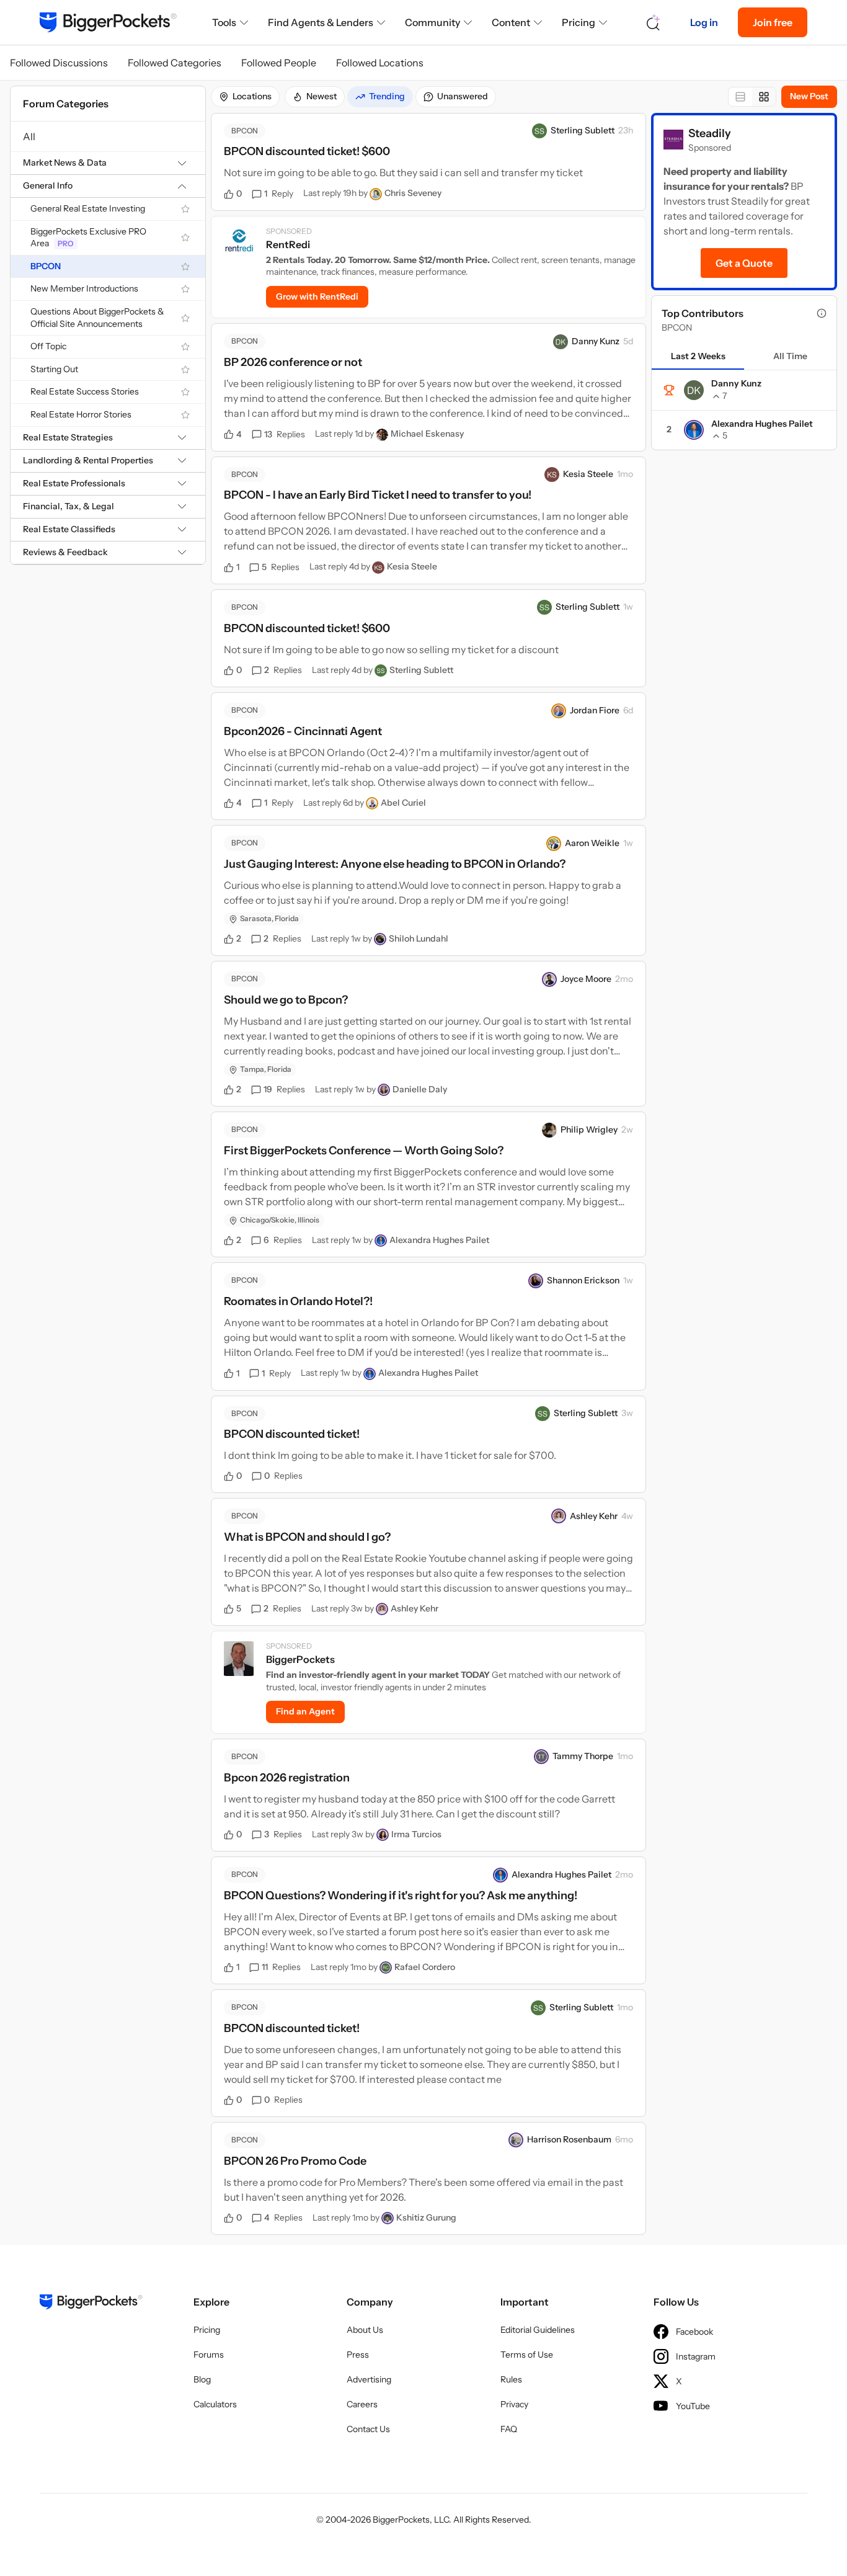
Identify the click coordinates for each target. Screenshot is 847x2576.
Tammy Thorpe (583, 1756)
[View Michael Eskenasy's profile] (382, 435)
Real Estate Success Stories (85, 391)
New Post (809, 96)
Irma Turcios (416, 1834)
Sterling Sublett (583, 130)
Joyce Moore (586, 979)
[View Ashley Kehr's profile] (559, 1516)
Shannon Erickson (583, 1280)
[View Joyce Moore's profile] (549, 979)
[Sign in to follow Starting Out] (185, 370)
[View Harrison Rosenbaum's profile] (516, 2140)
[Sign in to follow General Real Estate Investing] (185, 209)
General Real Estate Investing (88, 208)
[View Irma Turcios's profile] (383, 1835)
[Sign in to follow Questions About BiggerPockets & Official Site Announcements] (185, 318)
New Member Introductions (84, 288)
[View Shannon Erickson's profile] (536, 1281)
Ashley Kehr (594, 1516)
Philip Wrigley (589, 1130)
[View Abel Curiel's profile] (372, 803)
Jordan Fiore (595, 710)
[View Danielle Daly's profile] (384, 1090)
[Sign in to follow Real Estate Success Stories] (185, 392)
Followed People (279, 63)
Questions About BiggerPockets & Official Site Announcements (97, 318)
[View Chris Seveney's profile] (376, 194)
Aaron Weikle (592, 843)
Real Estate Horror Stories (81, 414)
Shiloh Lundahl (419, 938)
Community (432, 22)
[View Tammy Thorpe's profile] (541, 1757)
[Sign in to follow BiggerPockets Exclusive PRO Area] (185, 238)
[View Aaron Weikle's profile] (554, 844)
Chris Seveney (413, 193)
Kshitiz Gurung (426, 2217)
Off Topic (48, 346)
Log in (704, 22)
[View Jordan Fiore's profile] (559, 711)
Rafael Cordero (425, 1967)
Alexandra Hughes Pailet (439, 1240)
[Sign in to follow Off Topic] (185, 347)
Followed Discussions (59, 63)
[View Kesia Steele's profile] (552, 475)
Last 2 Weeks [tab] (698, 356)
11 (281, 1967)
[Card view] (764, 97)
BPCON (46, 266)
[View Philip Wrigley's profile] (549, 1130)
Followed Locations (380, 63)
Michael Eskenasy (427, 434)
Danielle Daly (420, 1089)
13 (285, 434)
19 (284, 1089)
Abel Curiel (403, 803)
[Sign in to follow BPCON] (185, 267)
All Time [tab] (790, 356)
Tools (224, 22)
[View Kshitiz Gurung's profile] (388, 2218)
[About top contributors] (822, 313)
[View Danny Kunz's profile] (561, 342)
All (29, 136)
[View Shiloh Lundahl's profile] (380, 939)
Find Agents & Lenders (321, 22)
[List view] (740, 97)
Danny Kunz (596, 341)
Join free (773, 22)
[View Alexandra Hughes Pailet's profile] (381, 1241)
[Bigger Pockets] (108, 22)
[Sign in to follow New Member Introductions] (185, 289)
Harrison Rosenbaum (569, 2139)
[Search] (654, 23)
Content (511, 22)
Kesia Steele (588, 474)
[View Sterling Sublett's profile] (539, 131)
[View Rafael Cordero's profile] (386, 1968)
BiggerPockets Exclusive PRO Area (88, 238)
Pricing (579, 22)
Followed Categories (175, 63)
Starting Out (54, 369)
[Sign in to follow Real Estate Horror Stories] (185, 415)
